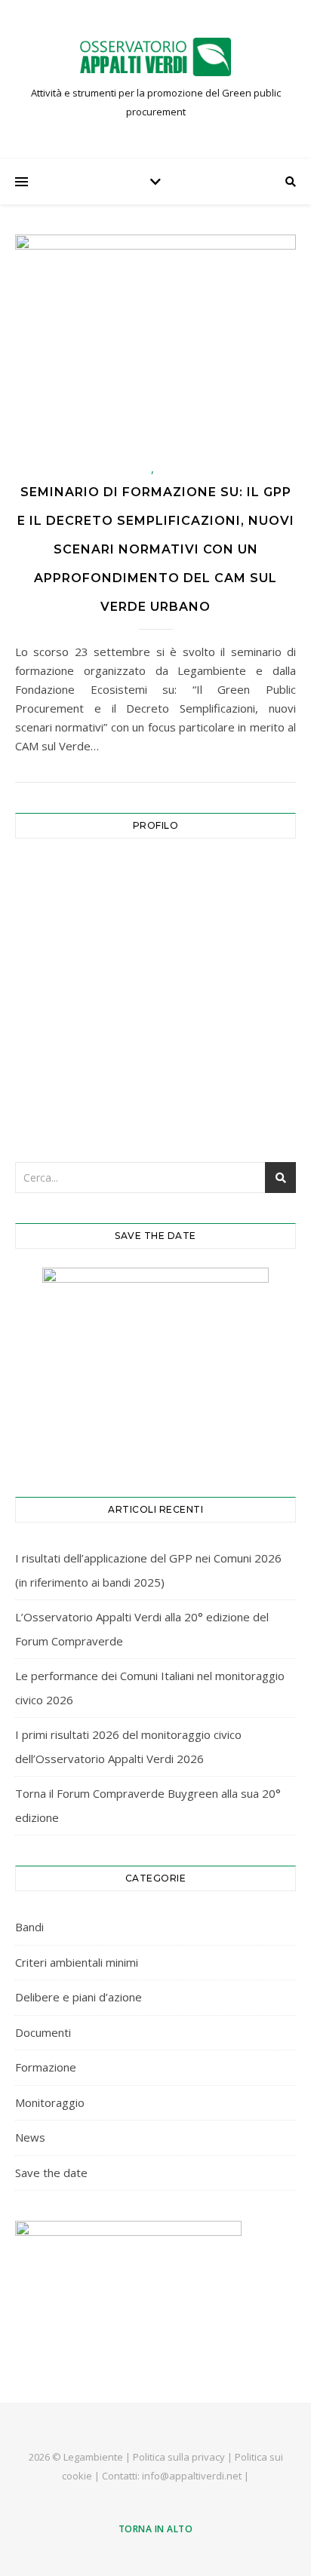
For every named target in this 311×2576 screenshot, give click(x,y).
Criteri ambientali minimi (77, 1962)
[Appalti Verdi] (155, 57)
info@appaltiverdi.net (192, 2476)
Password (48, 944)
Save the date (51, 2173)
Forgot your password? (155, 1101)
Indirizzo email (61, 878)
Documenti (43, 2032)
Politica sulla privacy (179, 2457)
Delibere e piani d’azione (79, 1997)
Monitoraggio (50, 2102)
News (30, 2137)
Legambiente (93, 2457)
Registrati (229, 1054)
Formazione (46, 2067)
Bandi (29, 1927)
